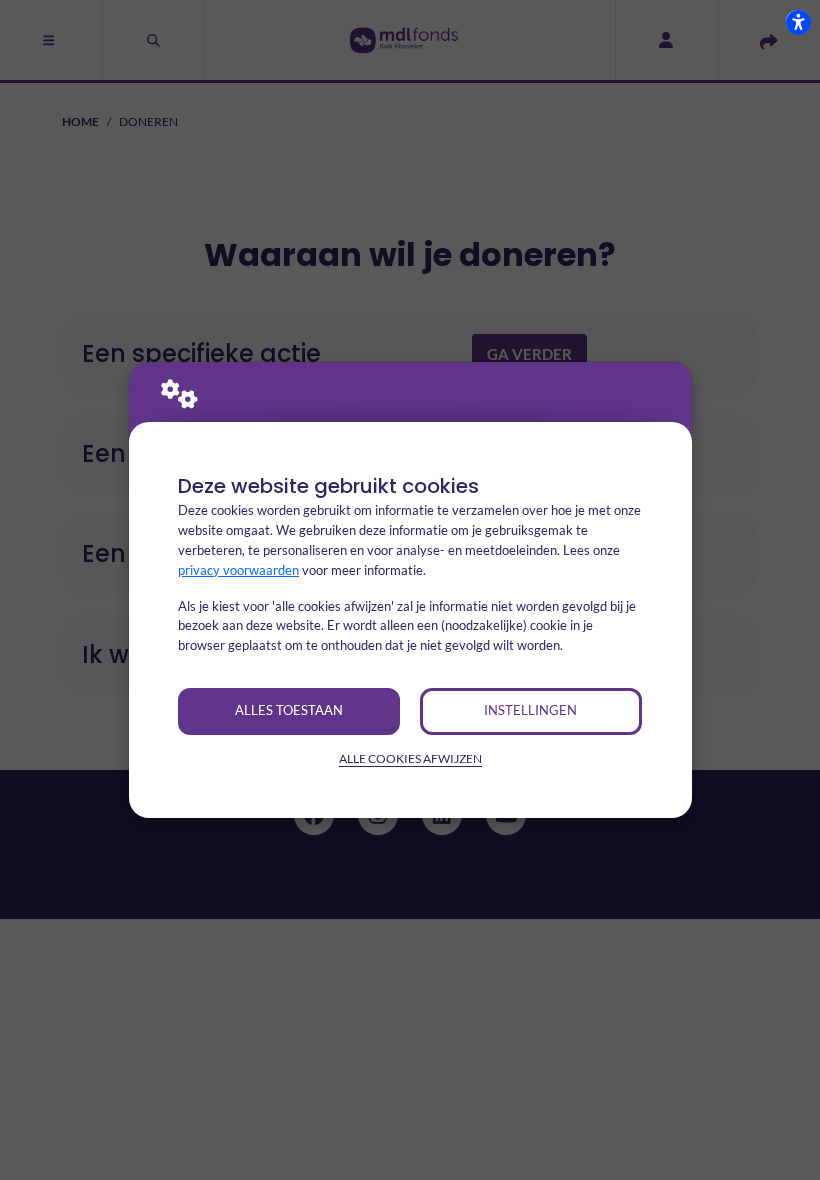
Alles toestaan (289, 710)
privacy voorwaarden (238, 570)
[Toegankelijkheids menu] (798, 22)
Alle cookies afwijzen (410, 758)
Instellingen (530, 710)
